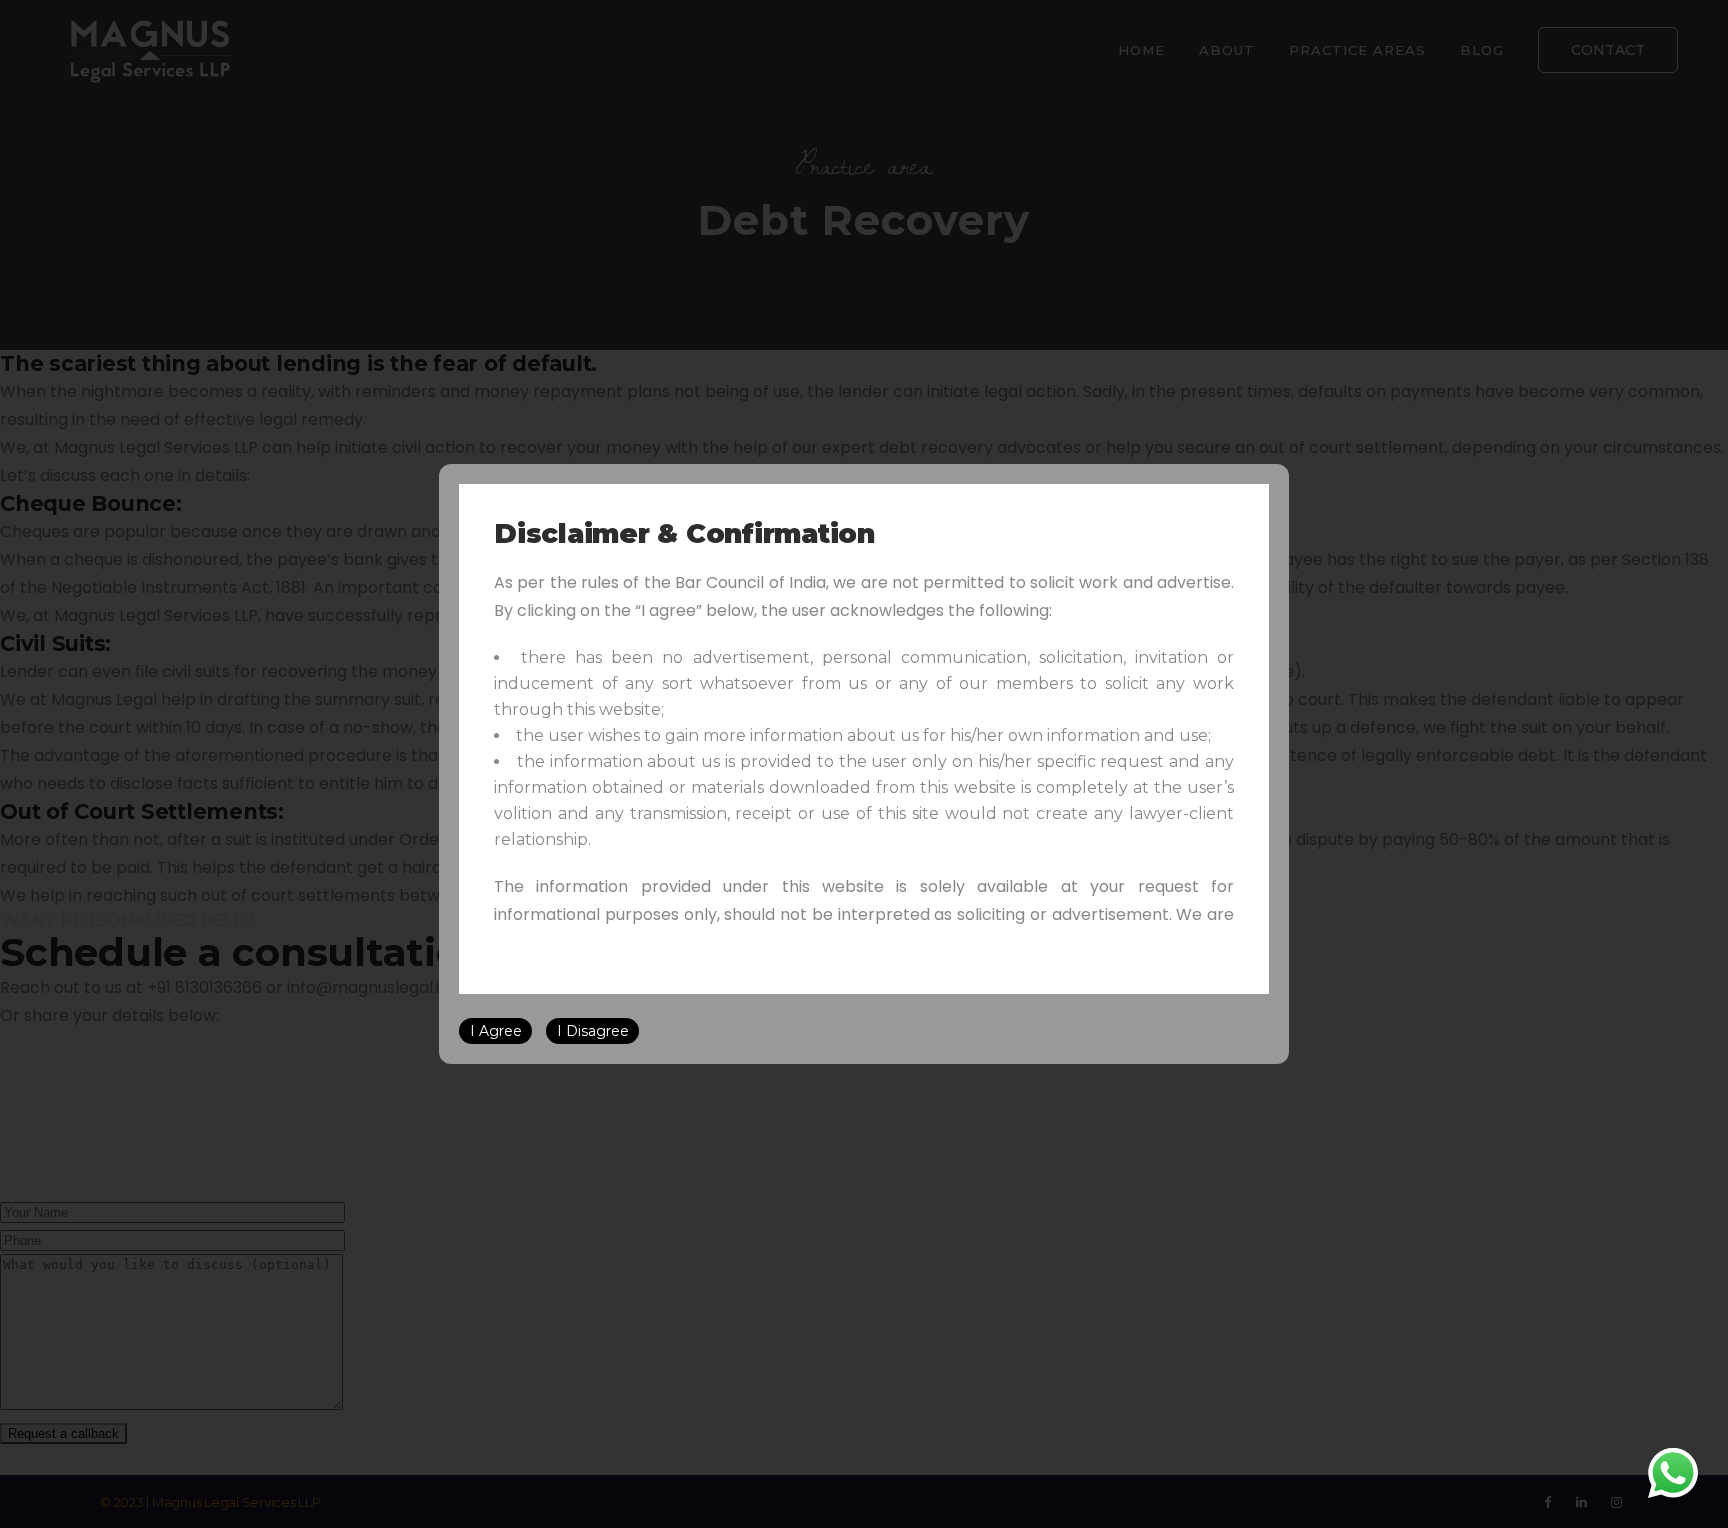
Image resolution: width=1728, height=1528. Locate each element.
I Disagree (593, 1031)
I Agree (496, 1031)
